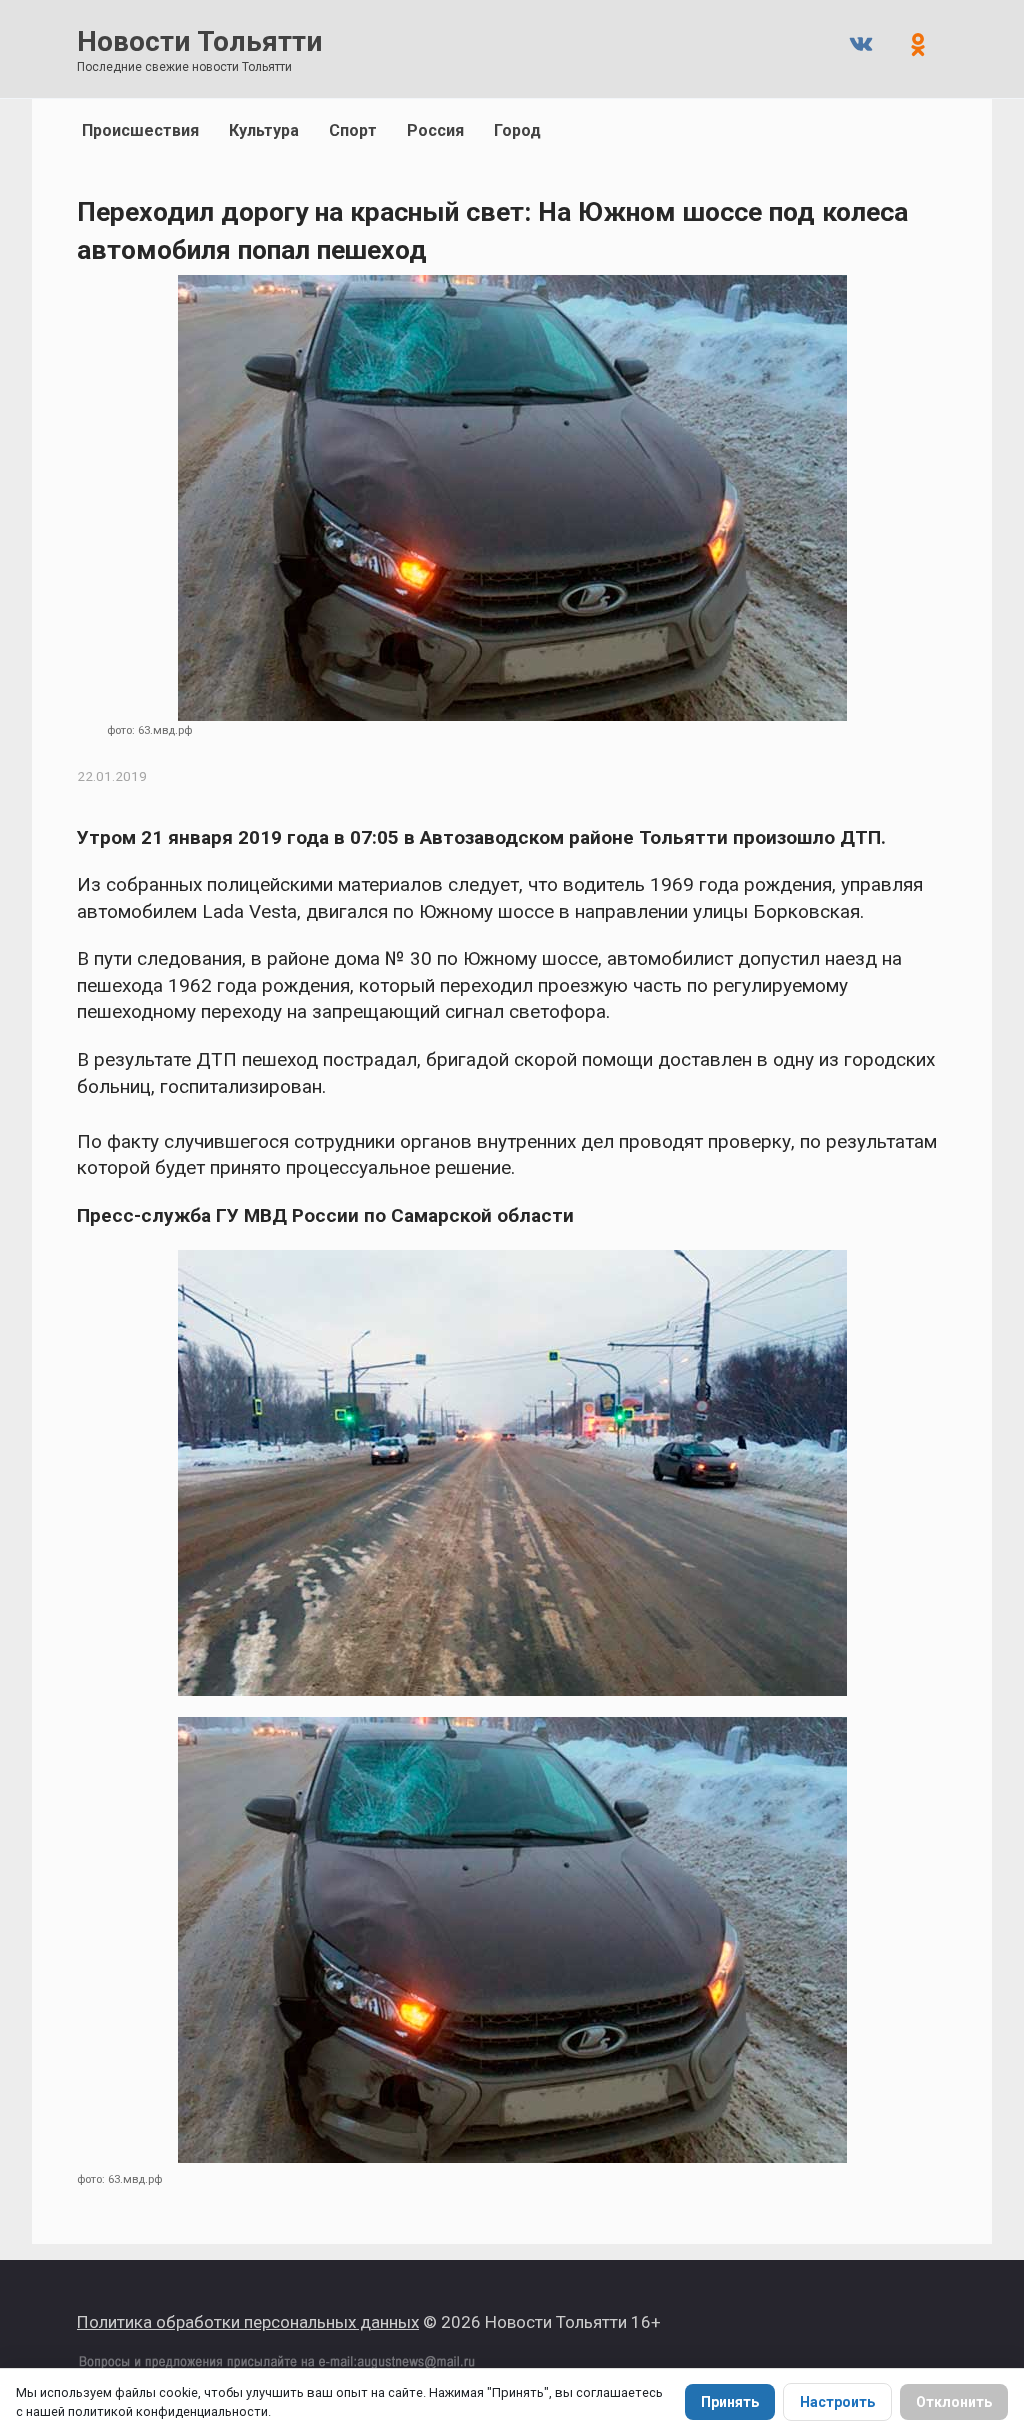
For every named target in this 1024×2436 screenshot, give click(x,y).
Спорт (353, 130)
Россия (435, 130)
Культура (264, 130)
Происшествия (140, 130)
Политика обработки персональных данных (248, 2322)
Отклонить (954, 2402)
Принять (730, 2402)
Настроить (837, 2402)
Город (517, 130)
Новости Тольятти (199, 41)
